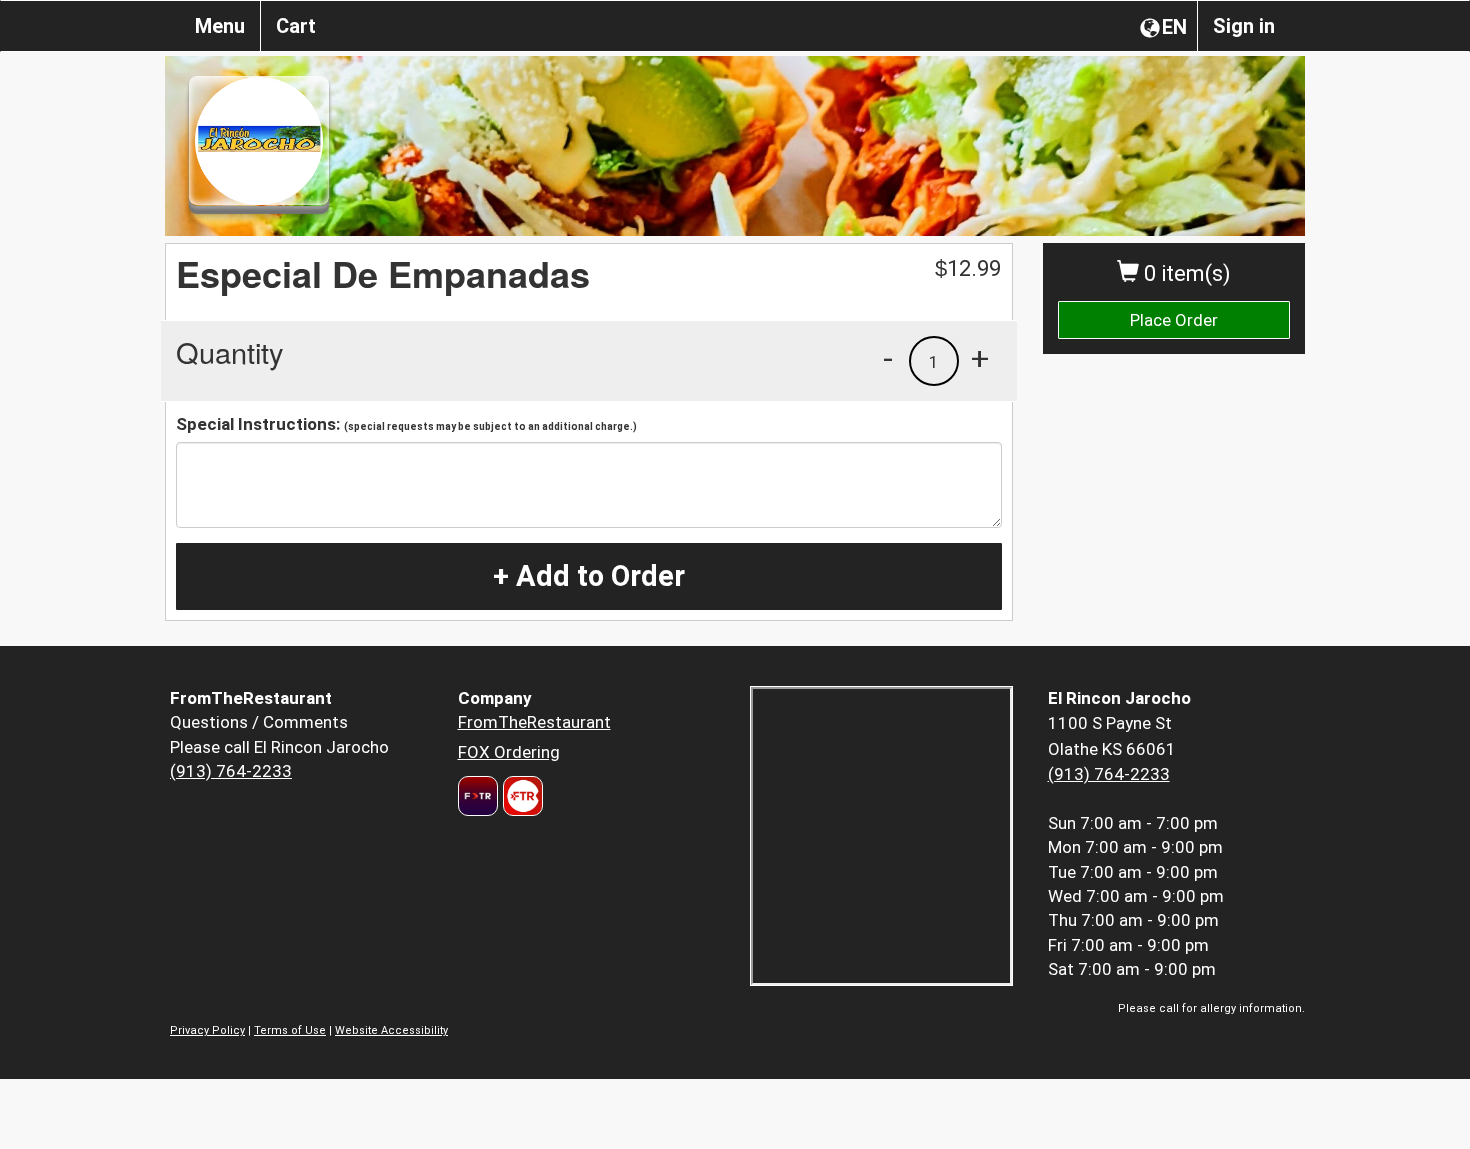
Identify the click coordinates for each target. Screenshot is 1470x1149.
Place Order (1174, 320)
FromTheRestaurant (534, 722)
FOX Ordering (509, 752)
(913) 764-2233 (231, 771)
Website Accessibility (391, 1030)
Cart (296, 26)
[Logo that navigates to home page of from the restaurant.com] (478, 796)
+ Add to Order (589, 576)
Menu (220, 26)
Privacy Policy (207, 1030)
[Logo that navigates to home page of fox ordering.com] (520, 796)
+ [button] (980, 358)
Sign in (1244, 26)
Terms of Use (290, 1030)
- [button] (888, 358)
